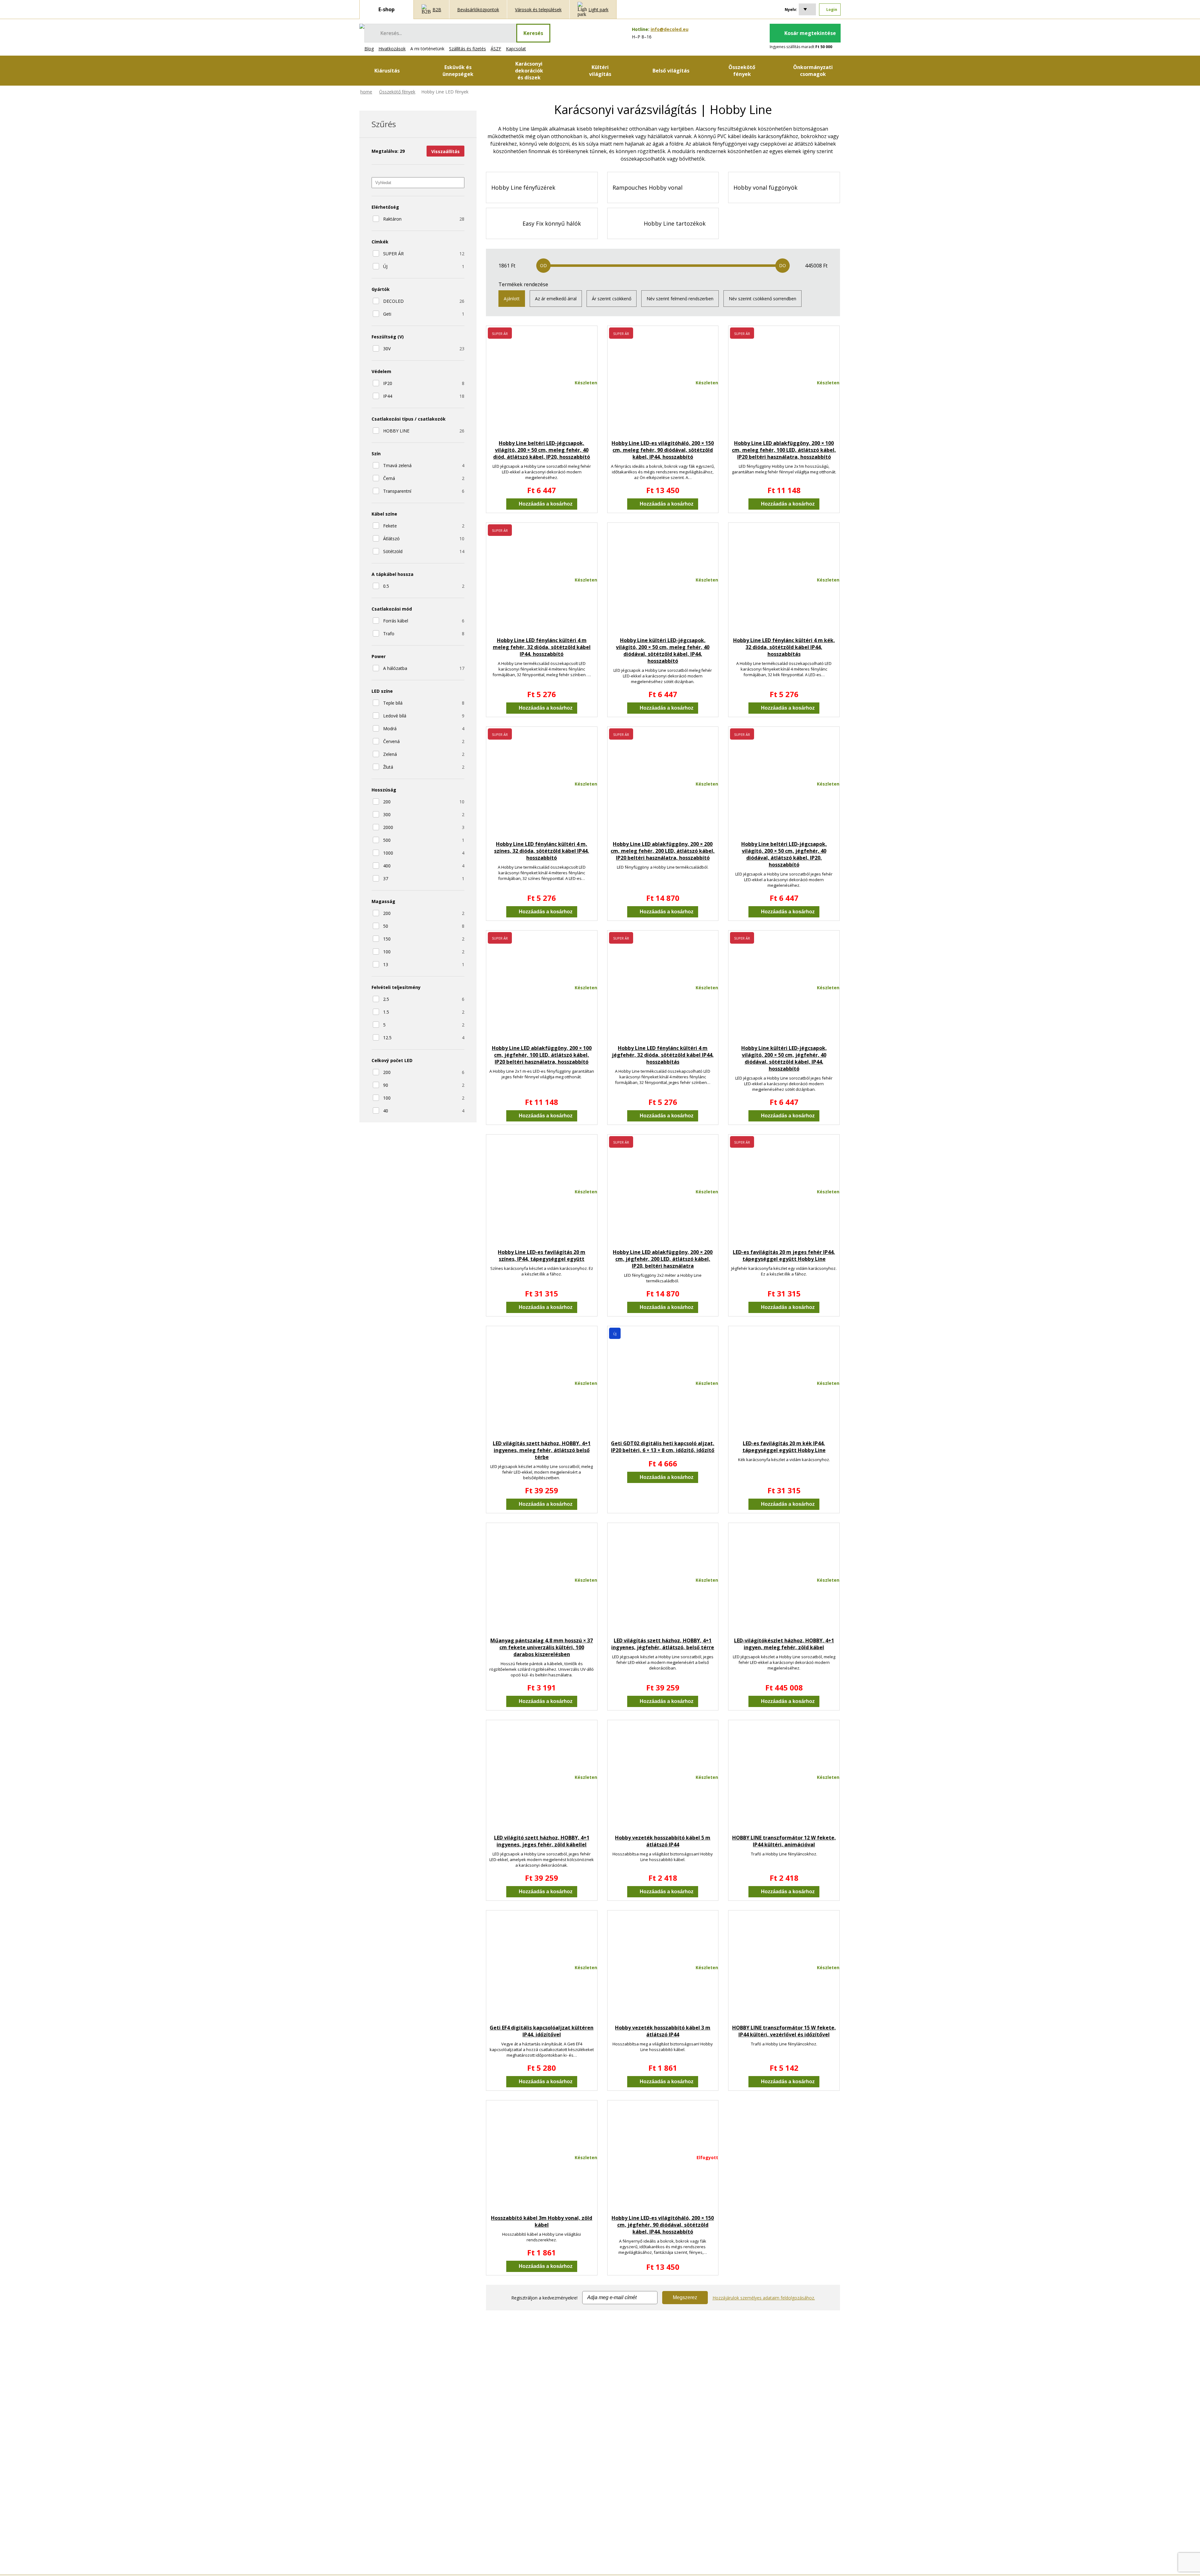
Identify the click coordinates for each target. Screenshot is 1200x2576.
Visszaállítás (445, 151)
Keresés (533, 33)
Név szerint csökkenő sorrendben (762, 299)
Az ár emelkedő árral (556, 299)
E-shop (387, 9)
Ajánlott (512, 299)
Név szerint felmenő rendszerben (680, 299)
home (366, 92)
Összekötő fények (397, 92)
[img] (362, 26)
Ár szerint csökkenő (612, 299)
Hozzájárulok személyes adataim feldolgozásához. (764, 2298)
